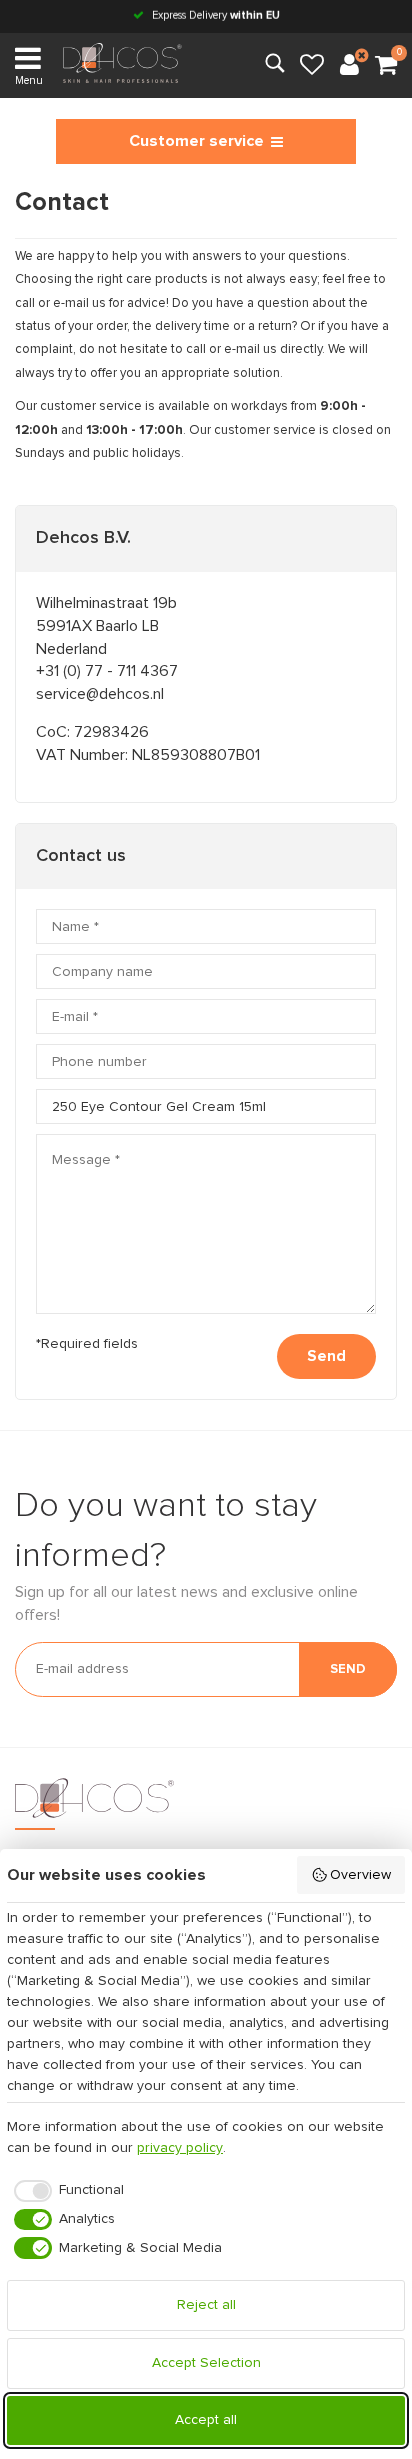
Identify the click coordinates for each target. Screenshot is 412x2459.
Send (326, 1356)
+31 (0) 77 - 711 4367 (107, 671)
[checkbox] (65, 2191)
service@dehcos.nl (100, 694)
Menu (29, 80)
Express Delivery (214, 15)
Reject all (206, 2305)
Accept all (206, 2420)
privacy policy (180, 2148)
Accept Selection (206, 2363)
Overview (360, 1875)
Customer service (196, 141)
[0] (386, 66)
